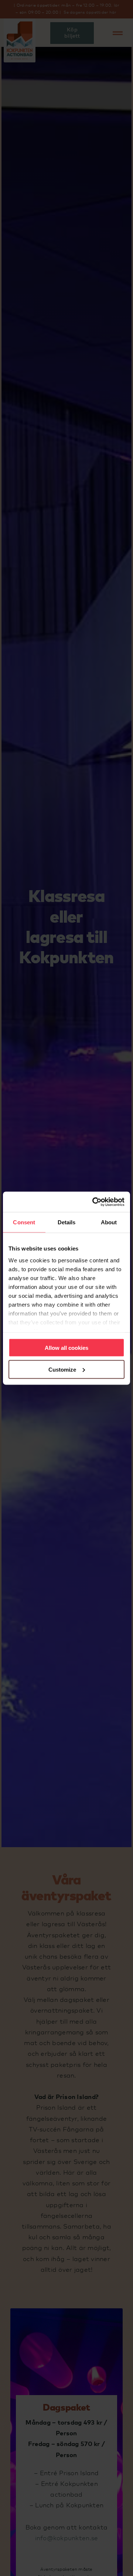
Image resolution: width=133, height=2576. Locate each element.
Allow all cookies (66, 1348)
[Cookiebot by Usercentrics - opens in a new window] (94, 1202)
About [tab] (109, 1222)
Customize (62, 1369)
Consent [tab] (24, 1222)
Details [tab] (67, 1222)
